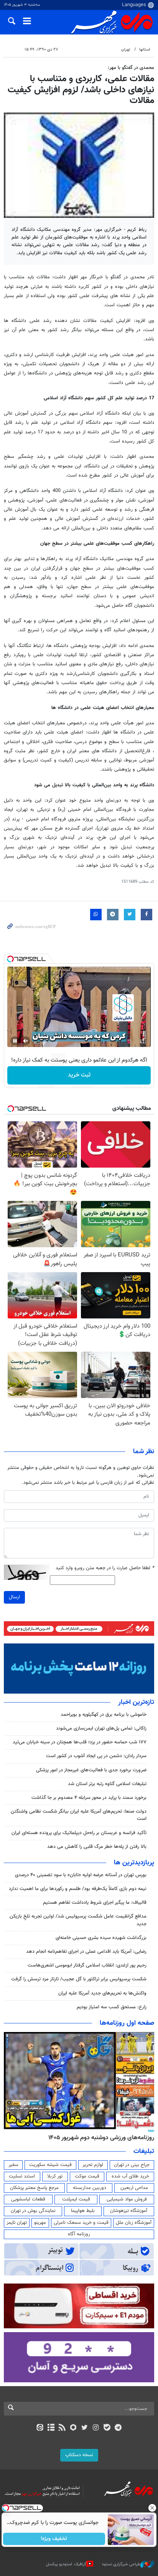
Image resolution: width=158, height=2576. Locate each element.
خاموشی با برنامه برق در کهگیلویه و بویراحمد (104, 1715)
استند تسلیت (22, 2176)
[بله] (107, 2428)
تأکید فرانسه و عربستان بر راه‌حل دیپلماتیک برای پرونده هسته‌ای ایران (79, 1833)
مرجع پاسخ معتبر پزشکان (34, 2188)
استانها (145, 50)
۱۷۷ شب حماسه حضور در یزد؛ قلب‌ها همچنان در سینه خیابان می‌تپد (80, 1742)
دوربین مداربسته (90, 2188)
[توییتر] (85, 2428)
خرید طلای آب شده (130, 2176)
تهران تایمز (17, 2223)
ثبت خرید (79, 1075)
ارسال (14, 1597)
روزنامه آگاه (79, 2234)
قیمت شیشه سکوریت (50, 2165)
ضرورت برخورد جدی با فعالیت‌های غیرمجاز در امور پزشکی (91, 1770)
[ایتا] (40, 2428)
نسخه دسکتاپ (79, 2455)
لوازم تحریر (93, 2165)
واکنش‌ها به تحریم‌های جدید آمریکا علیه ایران (102, 1993)
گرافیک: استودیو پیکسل (66, 2564)
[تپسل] (10, 959)
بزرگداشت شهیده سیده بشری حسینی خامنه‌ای (101, 1938)
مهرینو (40, 2223)
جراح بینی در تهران (132, 2165)
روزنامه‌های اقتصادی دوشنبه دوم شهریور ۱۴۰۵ (99, 2138)
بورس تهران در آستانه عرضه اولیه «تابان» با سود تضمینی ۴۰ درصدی (81, 1875)
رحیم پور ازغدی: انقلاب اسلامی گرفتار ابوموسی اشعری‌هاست (87, 1965)
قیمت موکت (87, 2176)
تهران (126, 50)
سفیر (13, 2165)
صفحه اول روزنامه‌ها (127, 2023)
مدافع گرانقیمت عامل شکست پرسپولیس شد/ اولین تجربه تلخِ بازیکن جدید (78, 1920)
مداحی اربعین (134, 2188)
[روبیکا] (73, 2428)
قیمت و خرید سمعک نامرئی (81, 2223)
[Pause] (15, 1041)
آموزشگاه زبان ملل (134, 2223)
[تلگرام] (118, 2428)
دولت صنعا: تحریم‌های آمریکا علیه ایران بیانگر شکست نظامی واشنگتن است (79, 1815)
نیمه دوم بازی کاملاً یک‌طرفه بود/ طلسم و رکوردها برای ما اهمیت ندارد (78, 1889)
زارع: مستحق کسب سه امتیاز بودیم (112, 2007)
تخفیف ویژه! (54, 2539)
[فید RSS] (62, 2428)
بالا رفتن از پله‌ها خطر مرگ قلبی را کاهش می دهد (97, 1847)
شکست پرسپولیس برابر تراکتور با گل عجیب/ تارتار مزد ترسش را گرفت (79, 1979)
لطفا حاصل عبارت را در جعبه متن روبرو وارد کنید (105, 1568)
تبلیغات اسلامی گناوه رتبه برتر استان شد (107, 1784)
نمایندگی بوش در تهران (33, 2211)
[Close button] (152, 2508)
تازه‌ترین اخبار (136, 1702)
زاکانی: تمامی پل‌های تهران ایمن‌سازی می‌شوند (101, 1728)
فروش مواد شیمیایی (127, 2199)
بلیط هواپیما (83, 2211)
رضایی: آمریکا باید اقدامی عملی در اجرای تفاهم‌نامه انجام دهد (86, 1952)
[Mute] (26, 1041)
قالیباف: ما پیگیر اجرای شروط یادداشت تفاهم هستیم (95, 1903)
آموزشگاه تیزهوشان (129, 2211)
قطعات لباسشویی (28, 2199)
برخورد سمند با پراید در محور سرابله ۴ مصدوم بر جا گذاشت (89, 1798)
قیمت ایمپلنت (76, 2199)
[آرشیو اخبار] (51, 2428)
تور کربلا (55, 2176)
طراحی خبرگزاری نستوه (121, 2564)
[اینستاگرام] (96, 2428)
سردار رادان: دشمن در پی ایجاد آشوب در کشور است (96, 1756)
